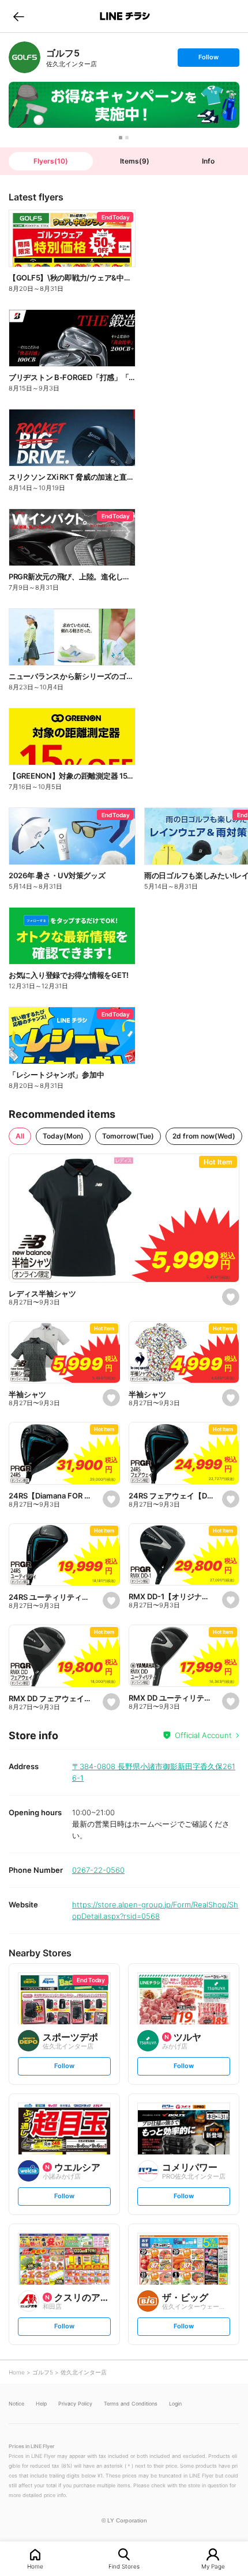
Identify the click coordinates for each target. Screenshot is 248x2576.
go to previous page (19, 16)
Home (35, 2566)
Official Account (203, 1735)
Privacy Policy (75, 2404)
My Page (213, 2566)
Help (41, 2404)
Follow (208, 60)
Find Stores (124, 2566)
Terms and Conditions (131, 2404)
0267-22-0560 (98, 1870)
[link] (25, 57)
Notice (16, 2404)
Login (175, 2404)
